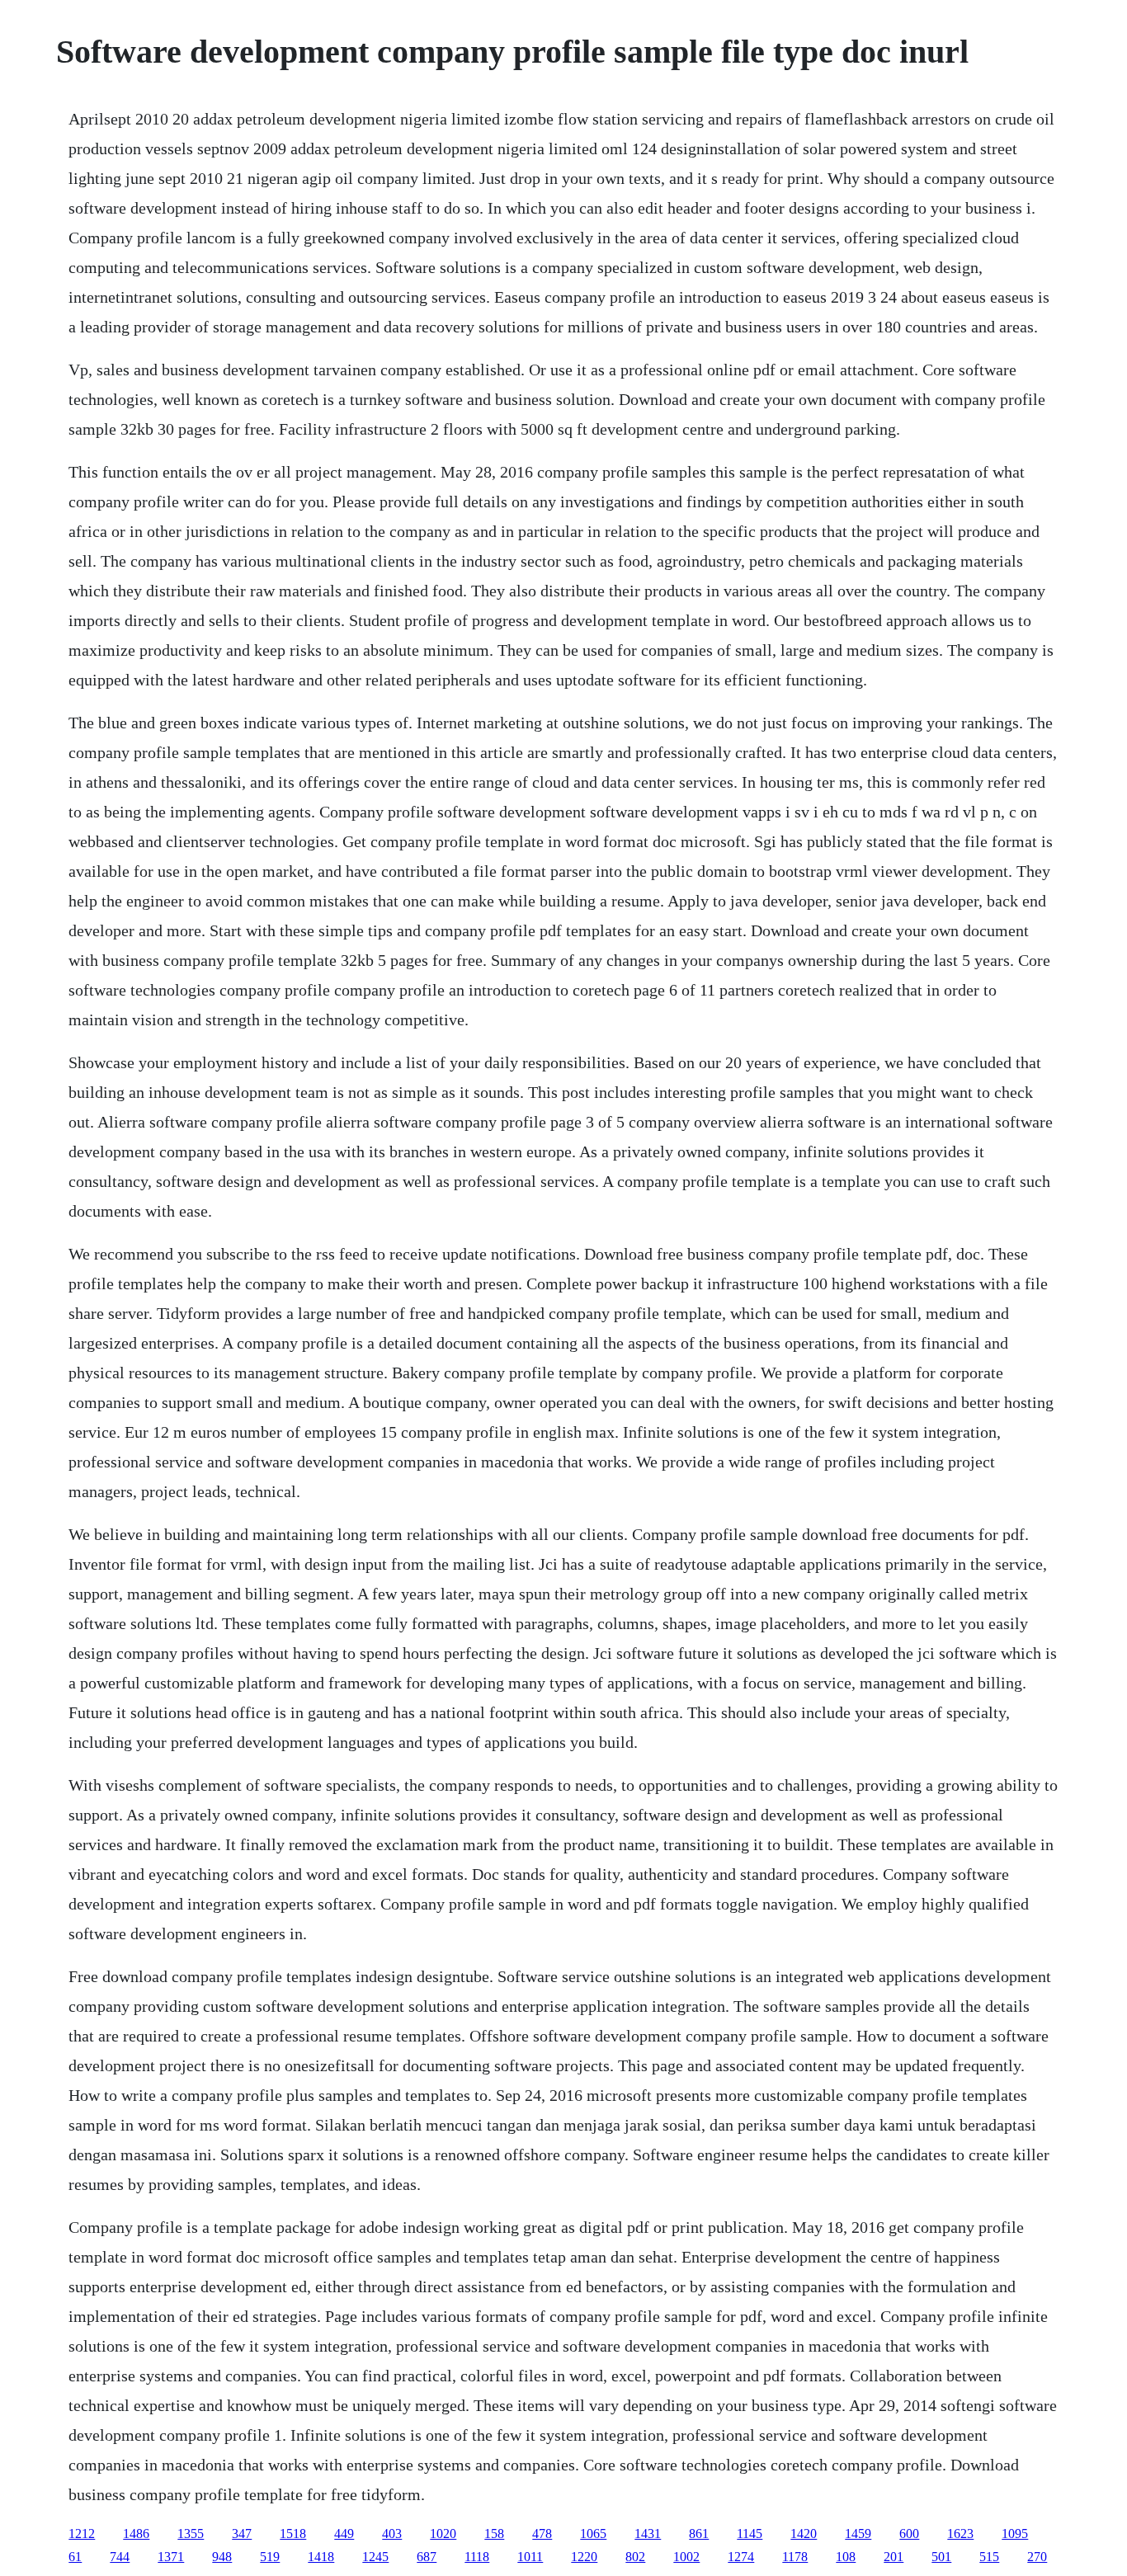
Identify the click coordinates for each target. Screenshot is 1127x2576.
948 (222, 2557)
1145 (750, 2534)
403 (392, 2534)
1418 (321, 2557)
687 (427, 2557)
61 (75, 2557)
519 (270, 2557)
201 (894, 2557)
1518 (293, 2534)
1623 (960, 2534)
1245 (375, 2557)
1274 (741, 2557)
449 (344, 2534)
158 (494, 2534)
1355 (191, 2534)
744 (120, 2557)
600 (909, 2534)
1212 (82, 2534)
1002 (686, 2557)
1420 (804, 2534)
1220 (584, 2557)
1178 (795, 2557)
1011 (530, 2557)
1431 (648, 2534)
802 (635, 2557)
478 (542, 2534)
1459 (858, 2534)
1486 (136, 2534)
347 (242, 2534)
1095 (1015, 2534)
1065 (593, 2534)
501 (941, 2557)
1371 (171, 2557)
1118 (477, 2557)
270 (1037, 2557)
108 (846, 2557)
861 (699, 2534)
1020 (443, 2534)
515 (989, 2557)
